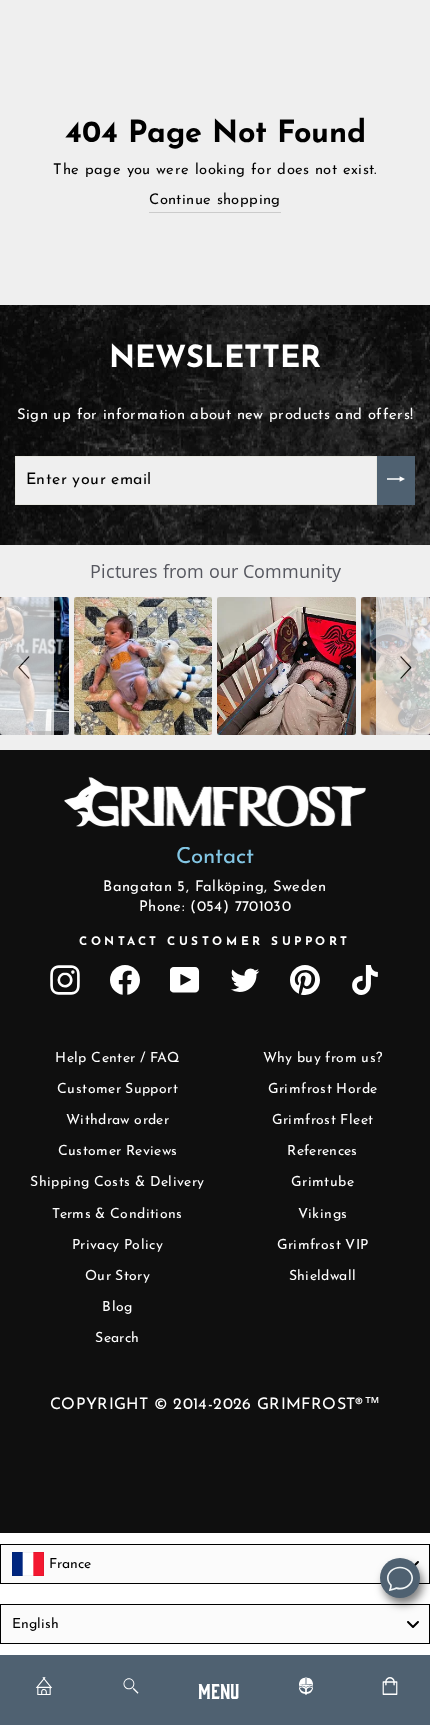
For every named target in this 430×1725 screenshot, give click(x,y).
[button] (27, 666)
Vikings (323, 1214)
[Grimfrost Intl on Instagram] (65, 980)
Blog (117, 1307)
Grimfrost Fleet (323, 1120)
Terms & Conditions (117, 1214)
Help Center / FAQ (117, 1058)
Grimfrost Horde (323, 1089)
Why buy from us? (323, 1058)
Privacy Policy (117, 1245)
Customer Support (117, 1089)
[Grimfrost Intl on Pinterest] (305, 980)
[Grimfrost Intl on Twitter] (245, 980)
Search (117, 1338)
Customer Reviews (118, 1151)
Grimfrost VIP (323, 1245)
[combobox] (215, 1564)
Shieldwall (323, 1276)
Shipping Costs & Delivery (117, 1182)
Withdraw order (117, 1120)
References (322, 1151)
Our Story (117, 1276)
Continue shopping (214, 200)
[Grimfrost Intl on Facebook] (125, 980)
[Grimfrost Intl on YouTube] (185, 980)
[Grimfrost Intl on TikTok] (365, 980)
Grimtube (322, 1182)
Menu (218, 1689)
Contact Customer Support (215, 942)
